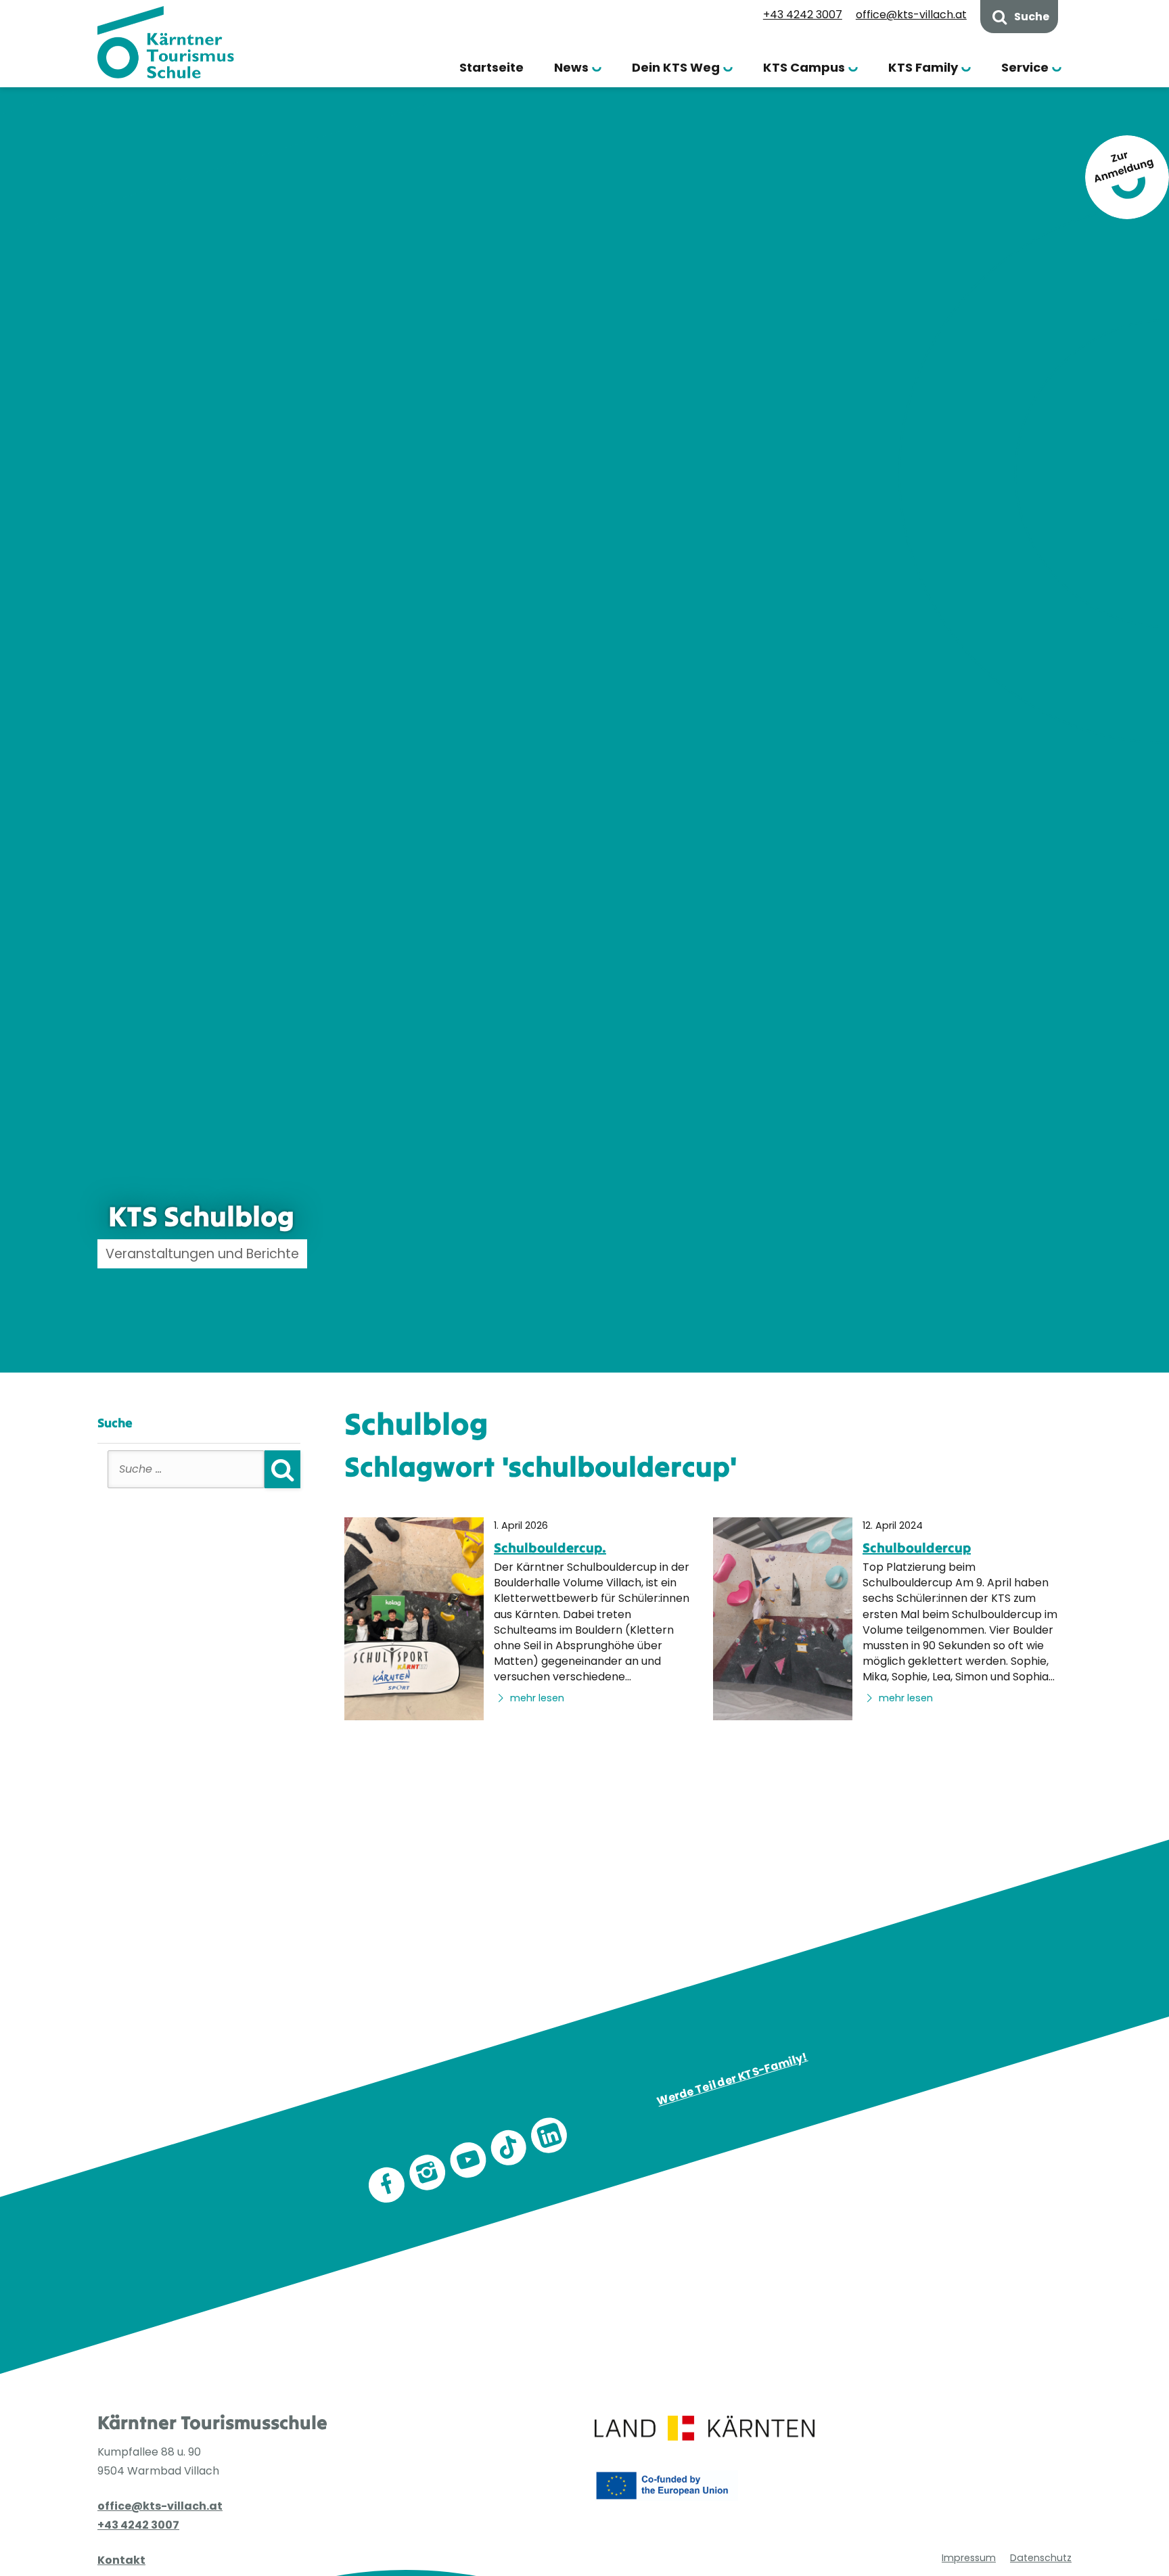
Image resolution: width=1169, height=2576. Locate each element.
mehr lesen (536, 1698)
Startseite (491, 67)
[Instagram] (428, 2172)
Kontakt (121, 2560)
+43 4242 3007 (803, 15)
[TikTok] (509, 2148)
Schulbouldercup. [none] (550, 1547)
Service (1025, 67)
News (571, 67)
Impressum (969, 2558)
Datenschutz (1041, 2558)
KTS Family (923, 67)
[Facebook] (387, 2185)
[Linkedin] (549, 2135)
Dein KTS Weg (676, 67)
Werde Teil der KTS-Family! (733, 2079)
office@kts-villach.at (911, 15)
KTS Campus (804, 67)
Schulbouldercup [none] (917, 1547)
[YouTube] (468, 2160)
